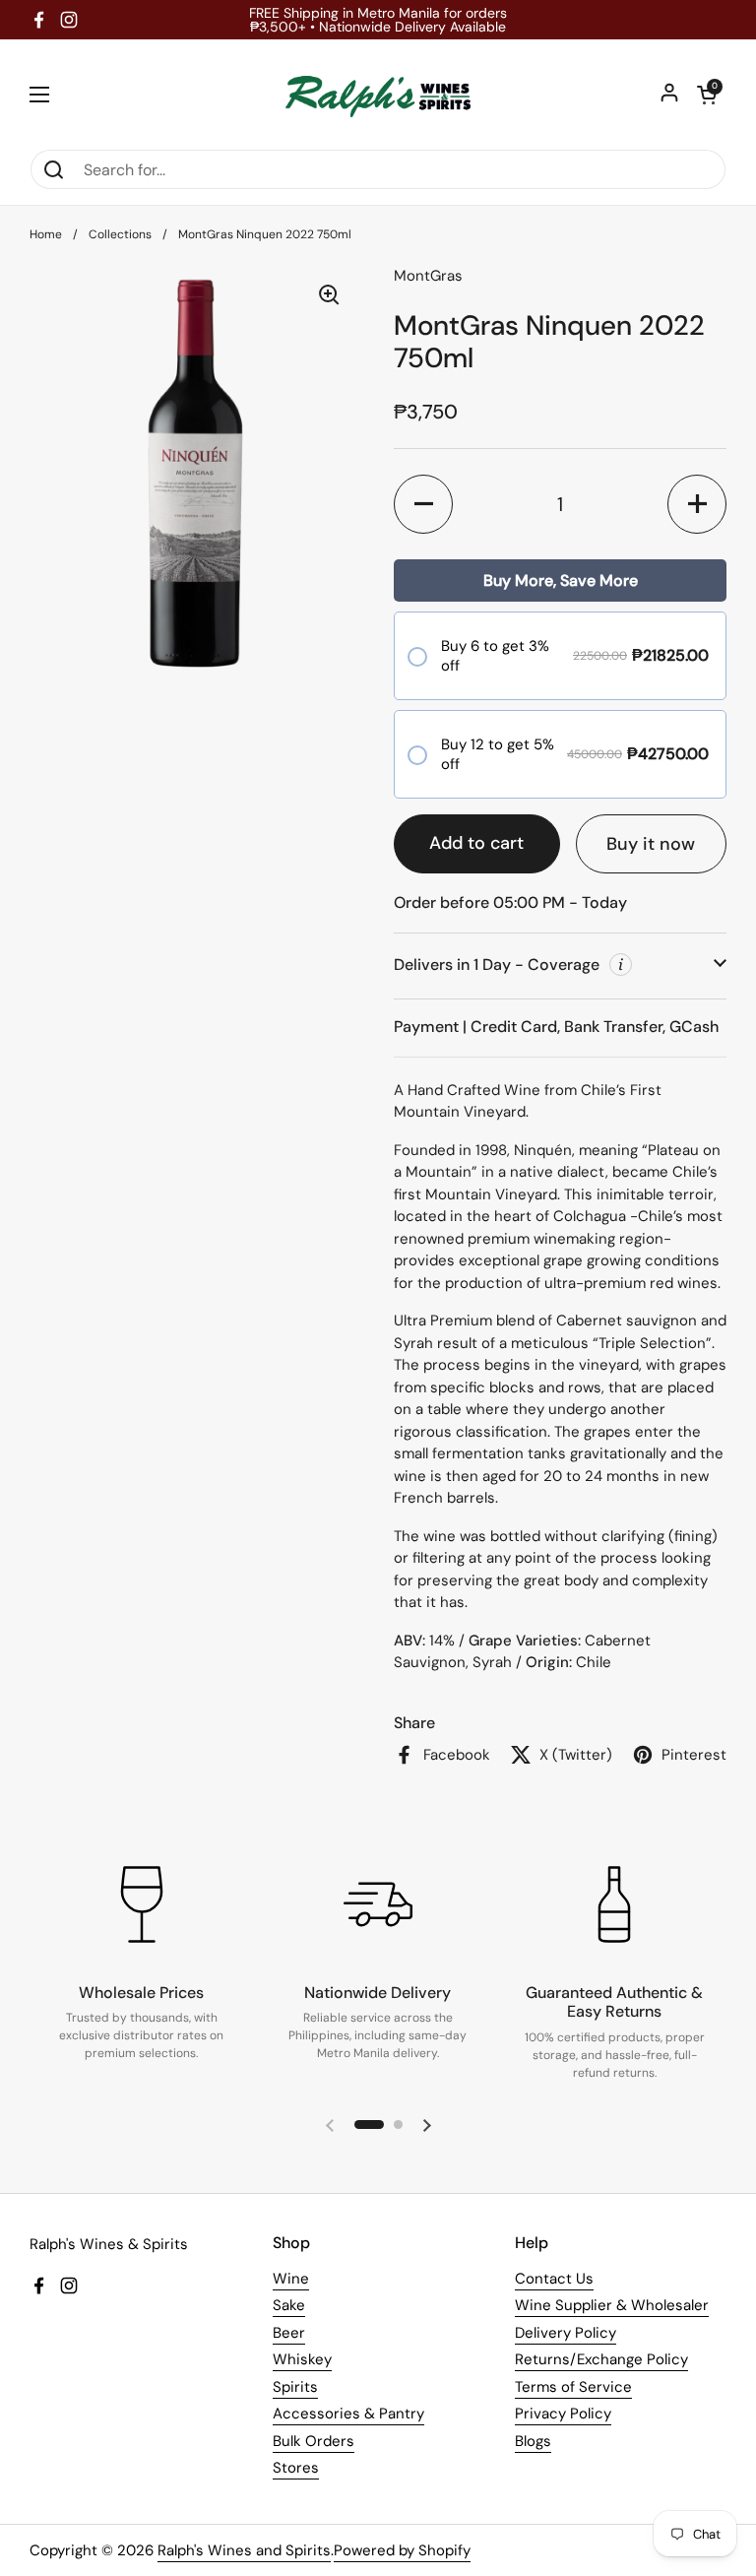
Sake (289, 2305)
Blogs (533, 2441)
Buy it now (651, 844)
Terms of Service (573, 2387)
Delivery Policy (566, 2333)
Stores (296, 2468)
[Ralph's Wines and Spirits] (378, 94)
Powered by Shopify (402, 2550)
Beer (289, 2333)
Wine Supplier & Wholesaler (612, 2305)
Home (46, 234)
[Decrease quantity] (423, 504)
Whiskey (302, 2359)
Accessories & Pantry (348, 2414)
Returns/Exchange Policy (601, 2359)
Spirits (295, 2387)
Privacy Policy (563, 2414)
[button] (707, 95)
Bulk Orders (314, 2441)
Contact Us (554, 2279)
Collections (120, 234)
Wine (291, 2279)
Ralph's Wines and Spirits (244, 2550)
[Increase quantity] (697, 504)
